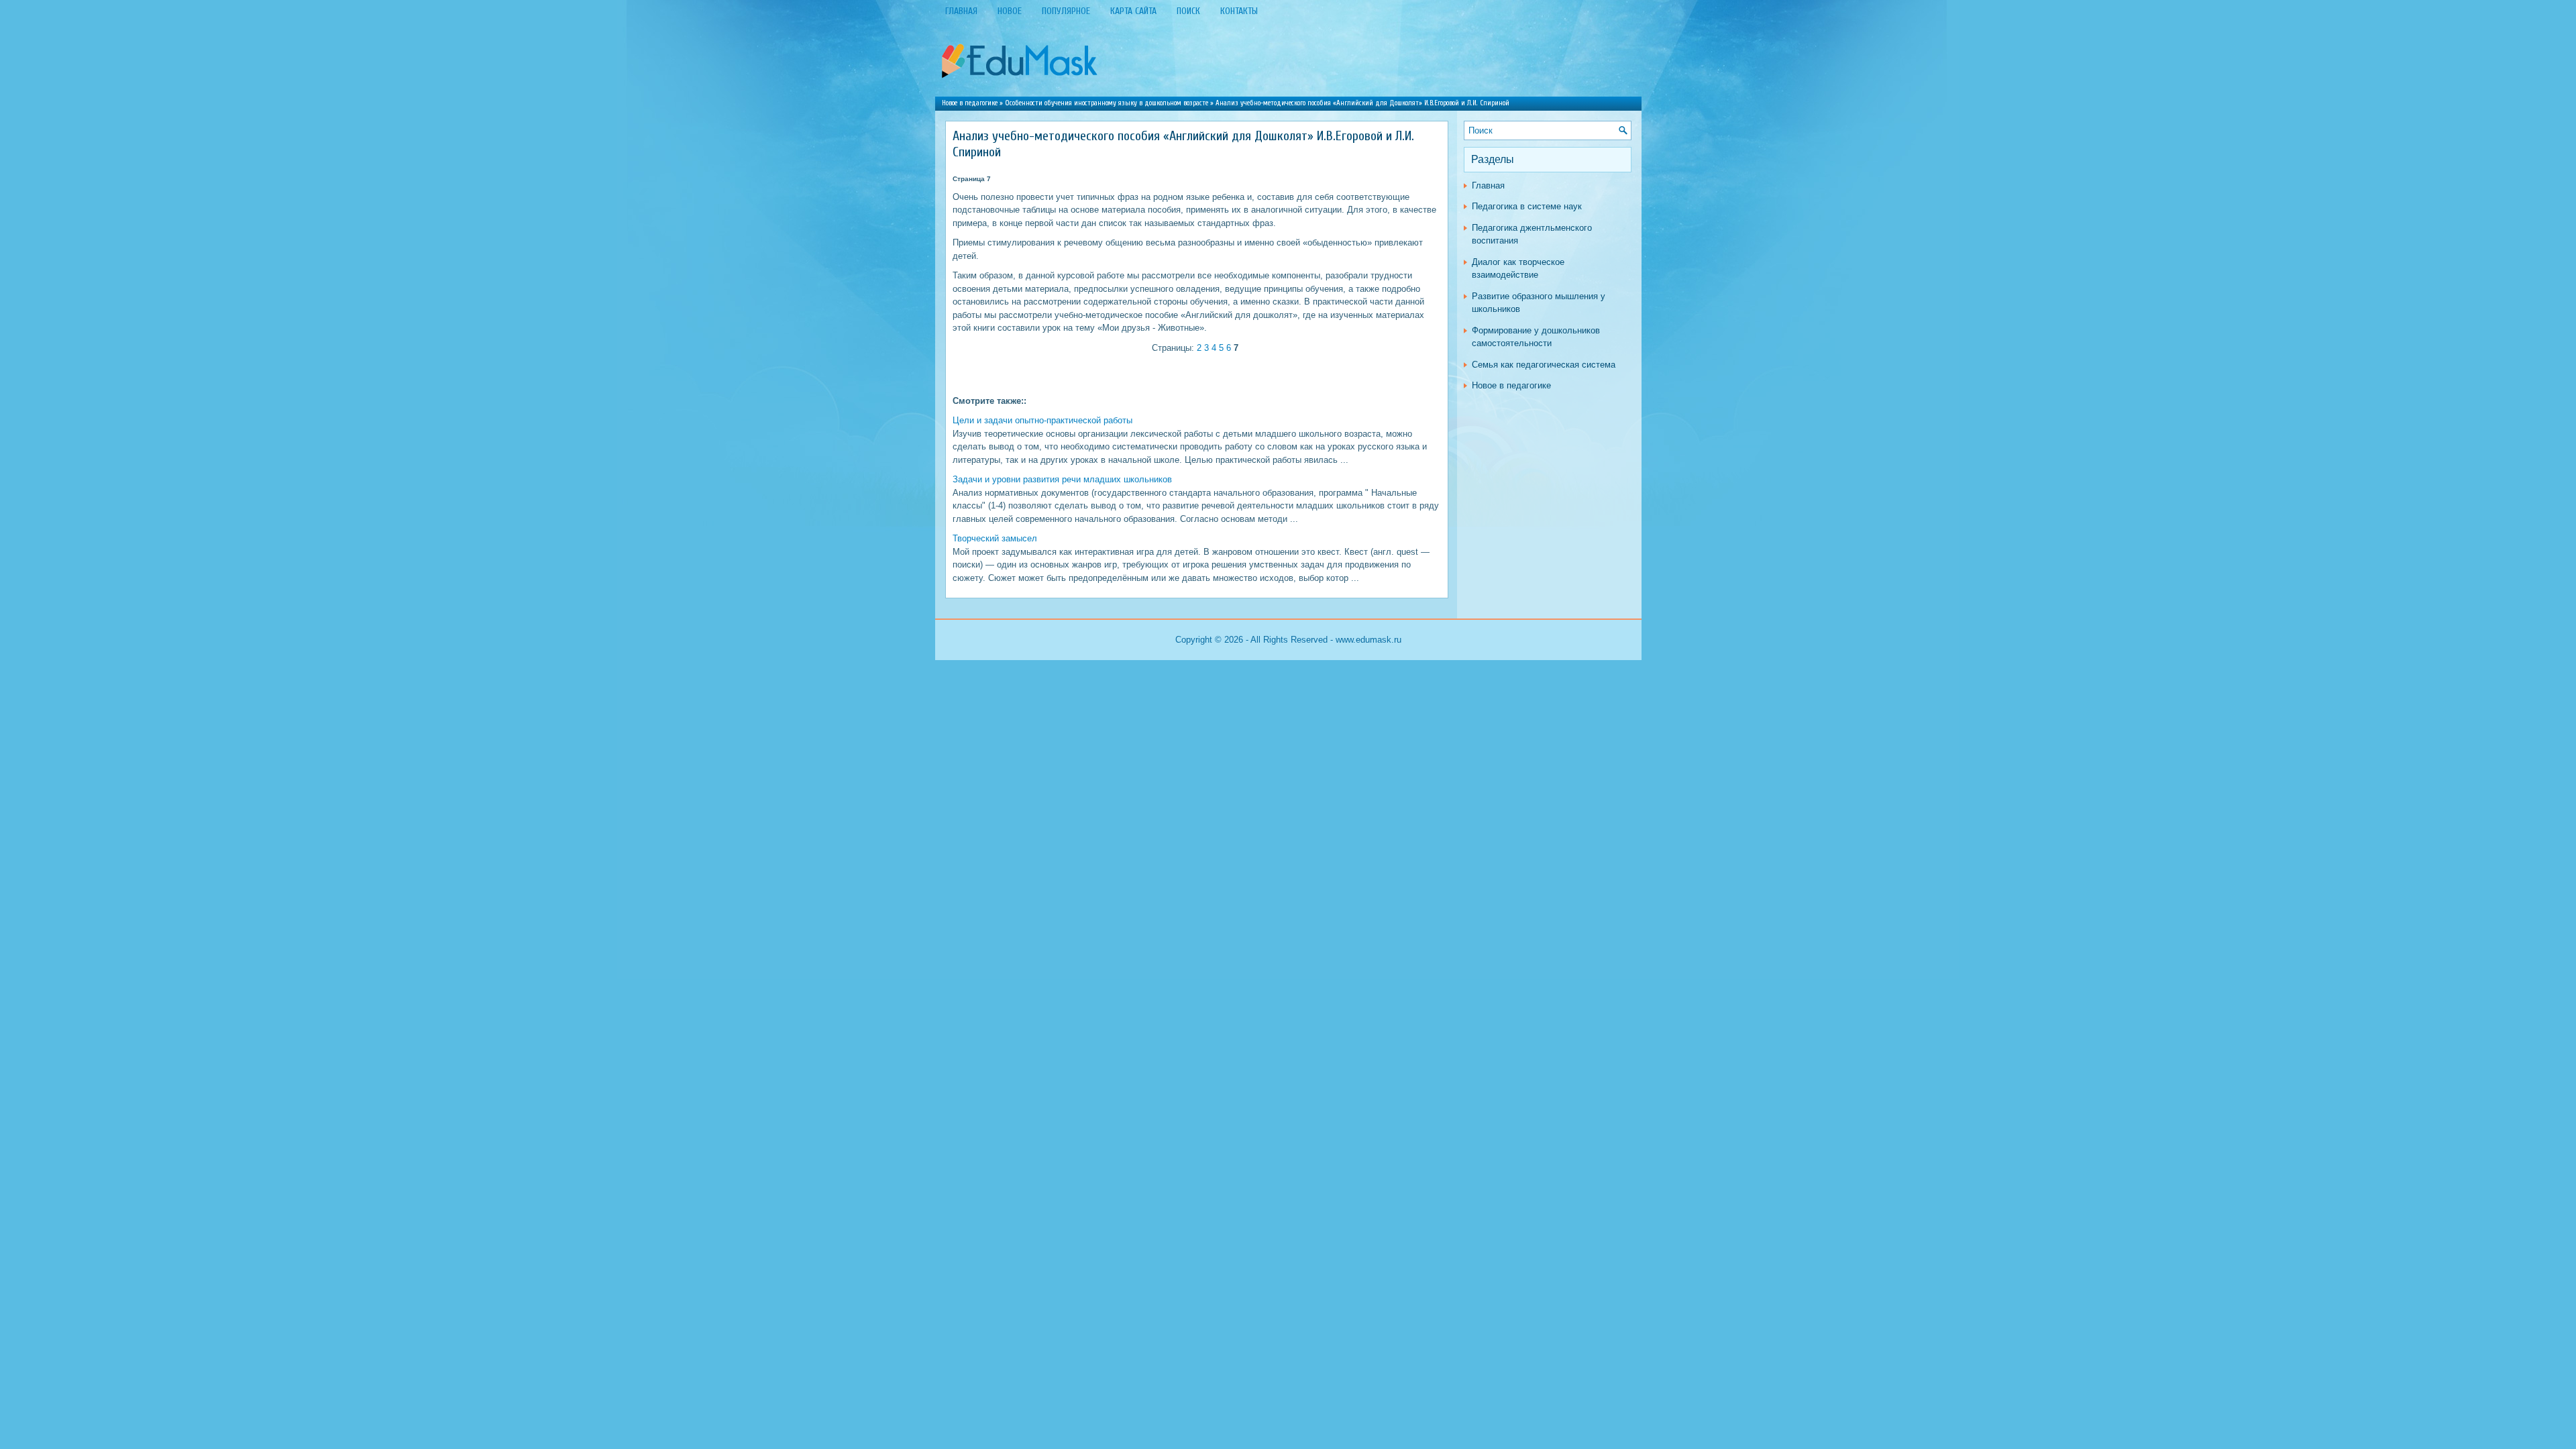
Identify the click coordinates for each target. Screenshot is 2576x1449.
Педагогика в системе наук (1527, 206)
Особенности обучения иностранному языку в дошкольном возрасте (1107, 103)
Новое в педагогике (970, 103)
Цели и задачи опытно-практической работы (1042, 420)
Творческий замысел (995, 538)
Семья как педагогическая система (1544, 365)
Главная (1488, 185)
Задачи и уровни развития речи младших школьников (1062, 479)
